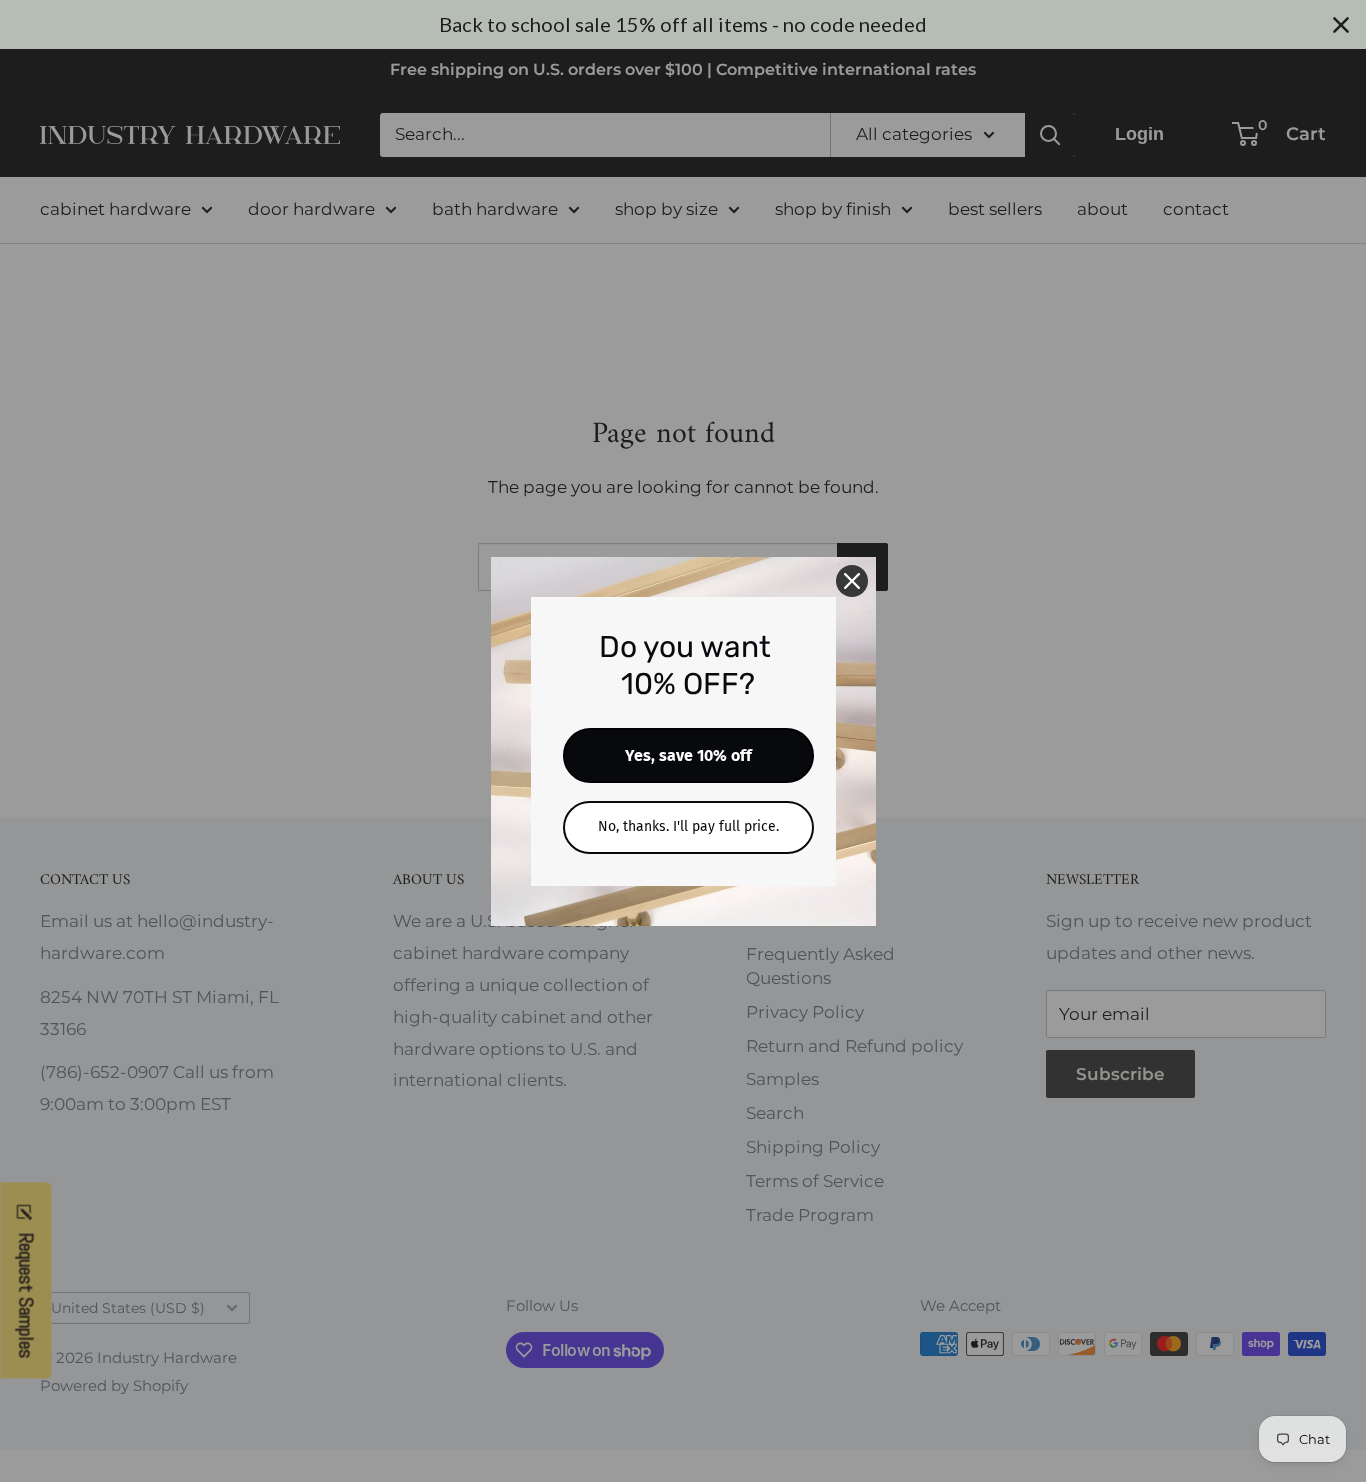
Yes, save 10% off (688, 755)
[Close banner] (1341, 25)
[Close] (852, 581)
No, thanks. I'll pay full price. (688, 826)
